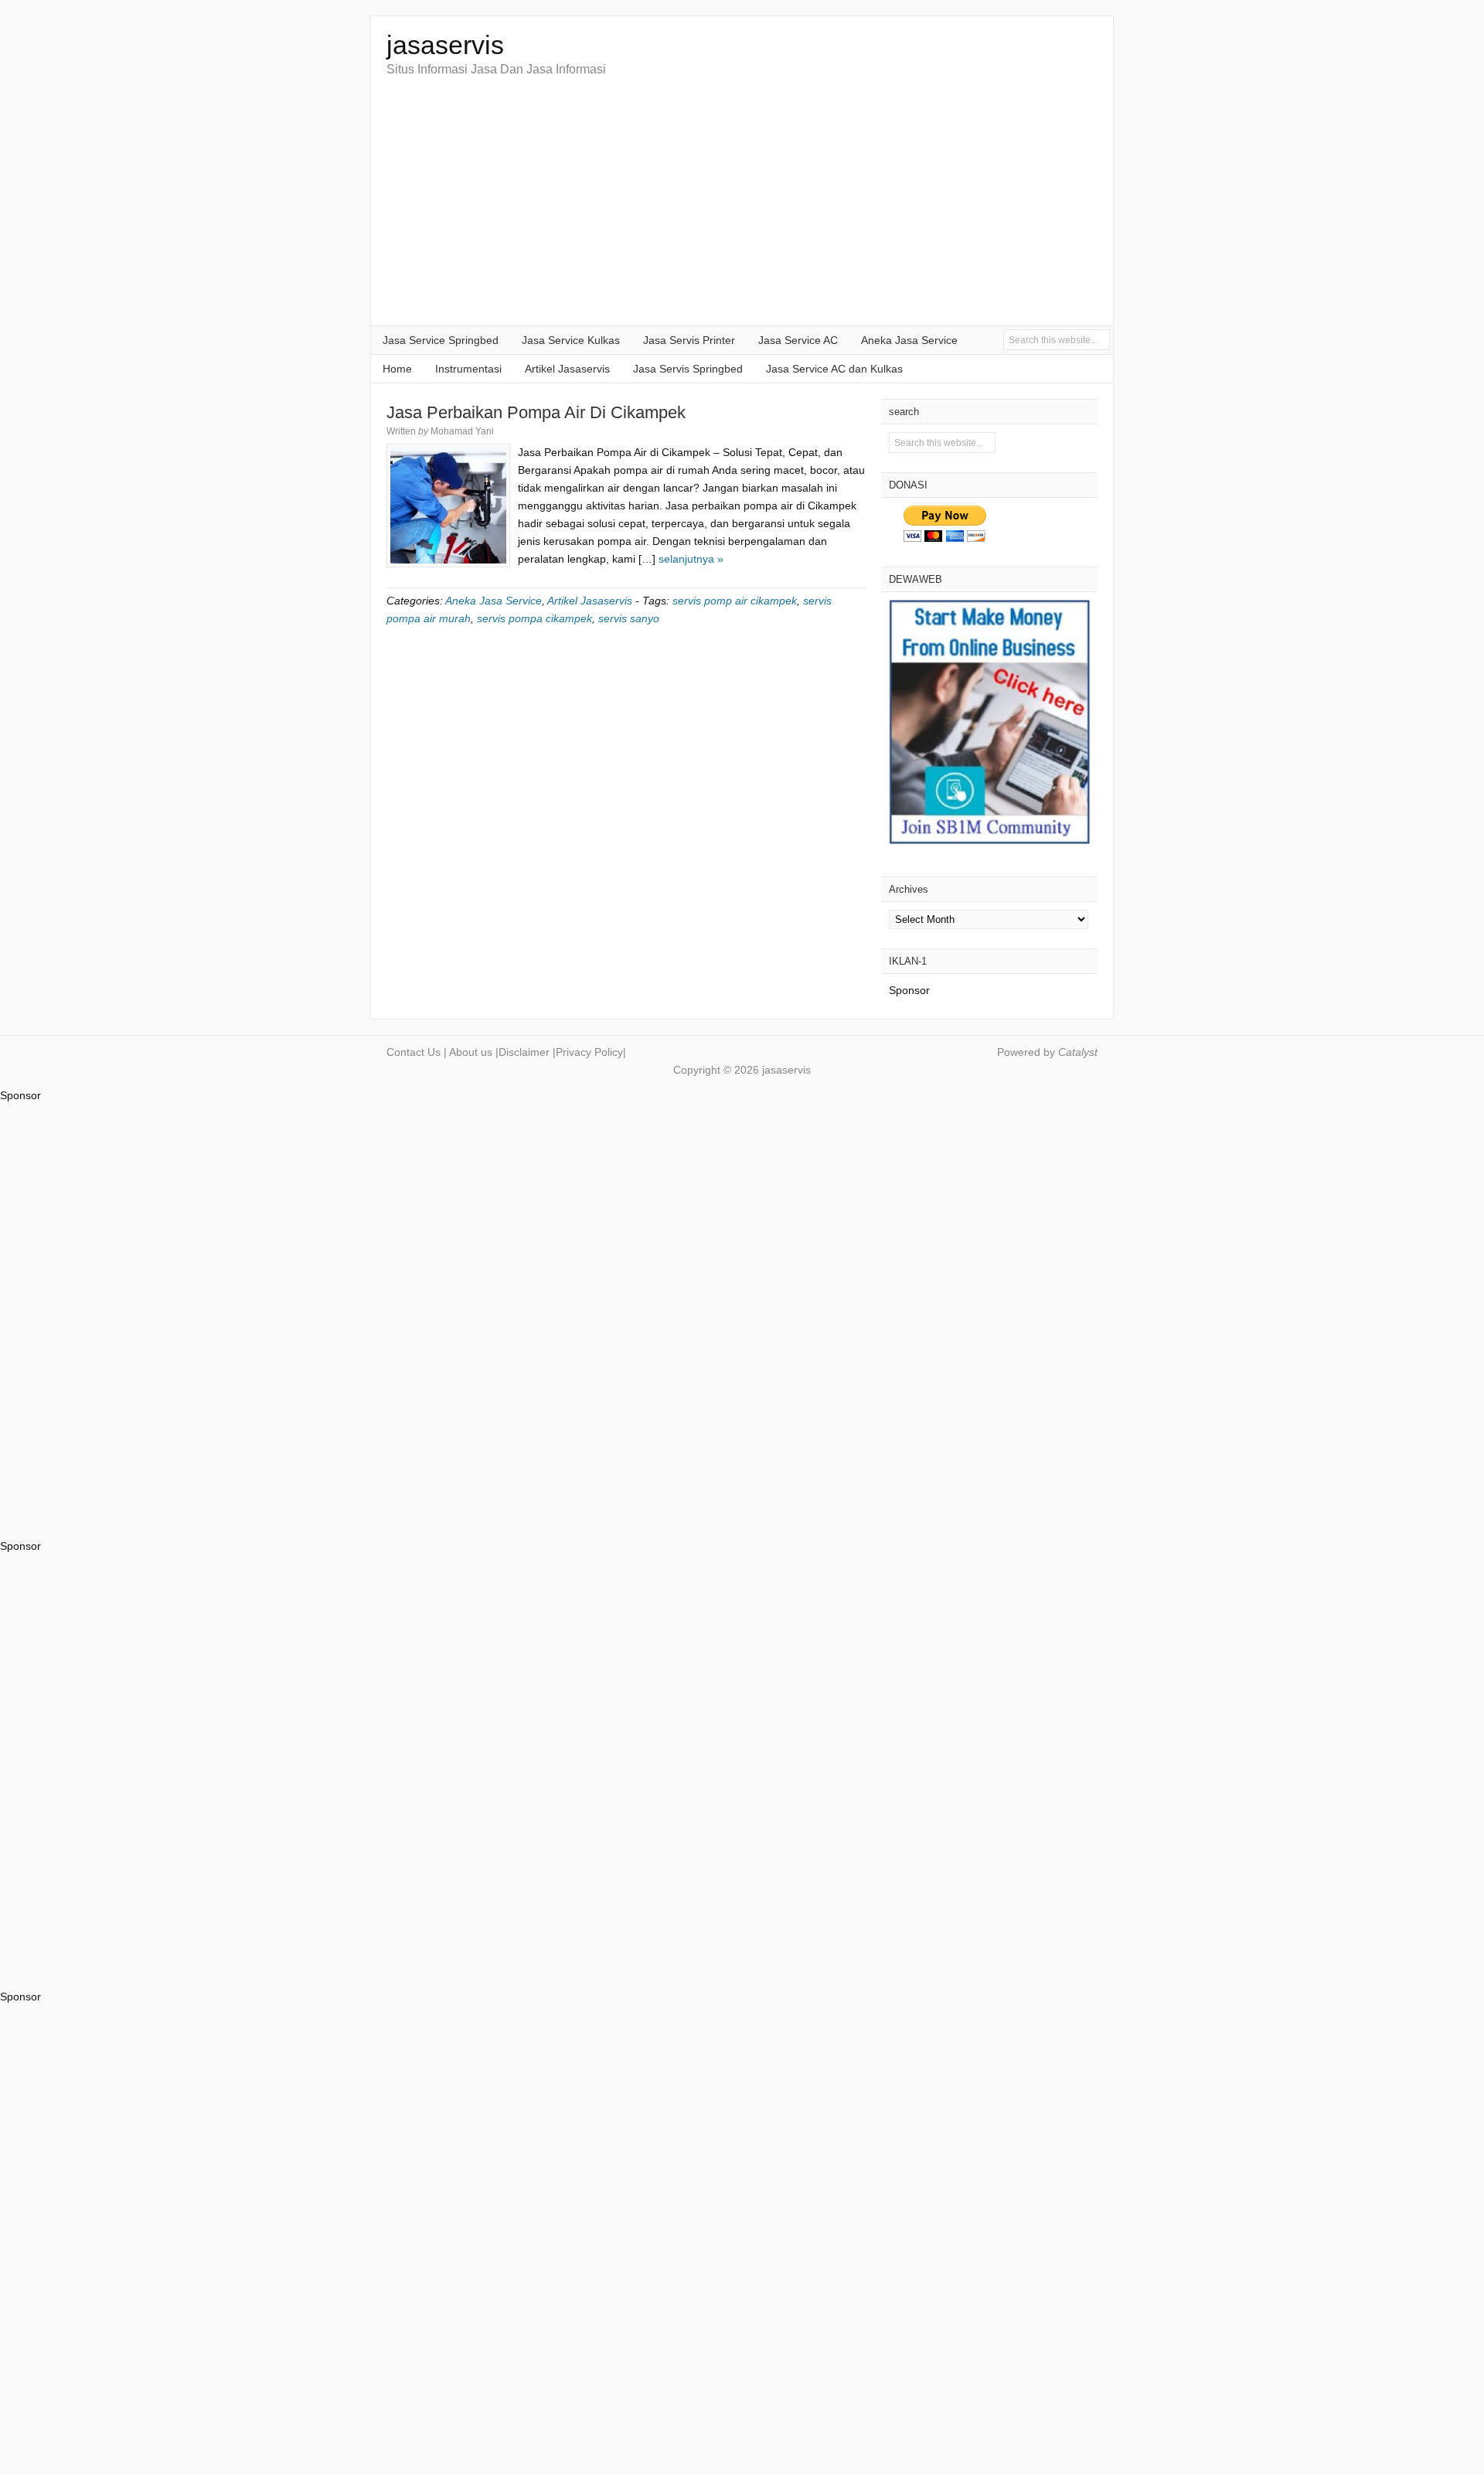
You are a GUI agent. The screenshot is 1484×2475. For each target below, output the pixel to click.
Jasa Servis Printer (689, 340)
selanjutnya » (691, 559)
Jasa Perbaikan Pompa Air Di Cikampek (536, 412)
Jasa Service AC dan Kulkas (834, 369)
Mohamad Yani (462, 431)
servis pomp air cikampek (735, 601)
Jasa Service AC (798, 340)
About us (471, 1052)
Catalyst (1078, 1052)
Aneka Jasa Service (909, 340)
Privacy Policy (589, 1052)
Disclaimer (524, 1052)
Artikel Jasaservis (567, 369)
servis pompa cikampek (534, 618)
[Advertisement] (742, 209)
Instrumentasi (468, 369)
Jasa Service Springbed (441, 340)
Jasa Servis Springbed (688, 369)
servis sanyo (629, 618)
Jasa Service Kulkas (571, 340)
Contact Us (414, 1052)
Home (397, 369)
